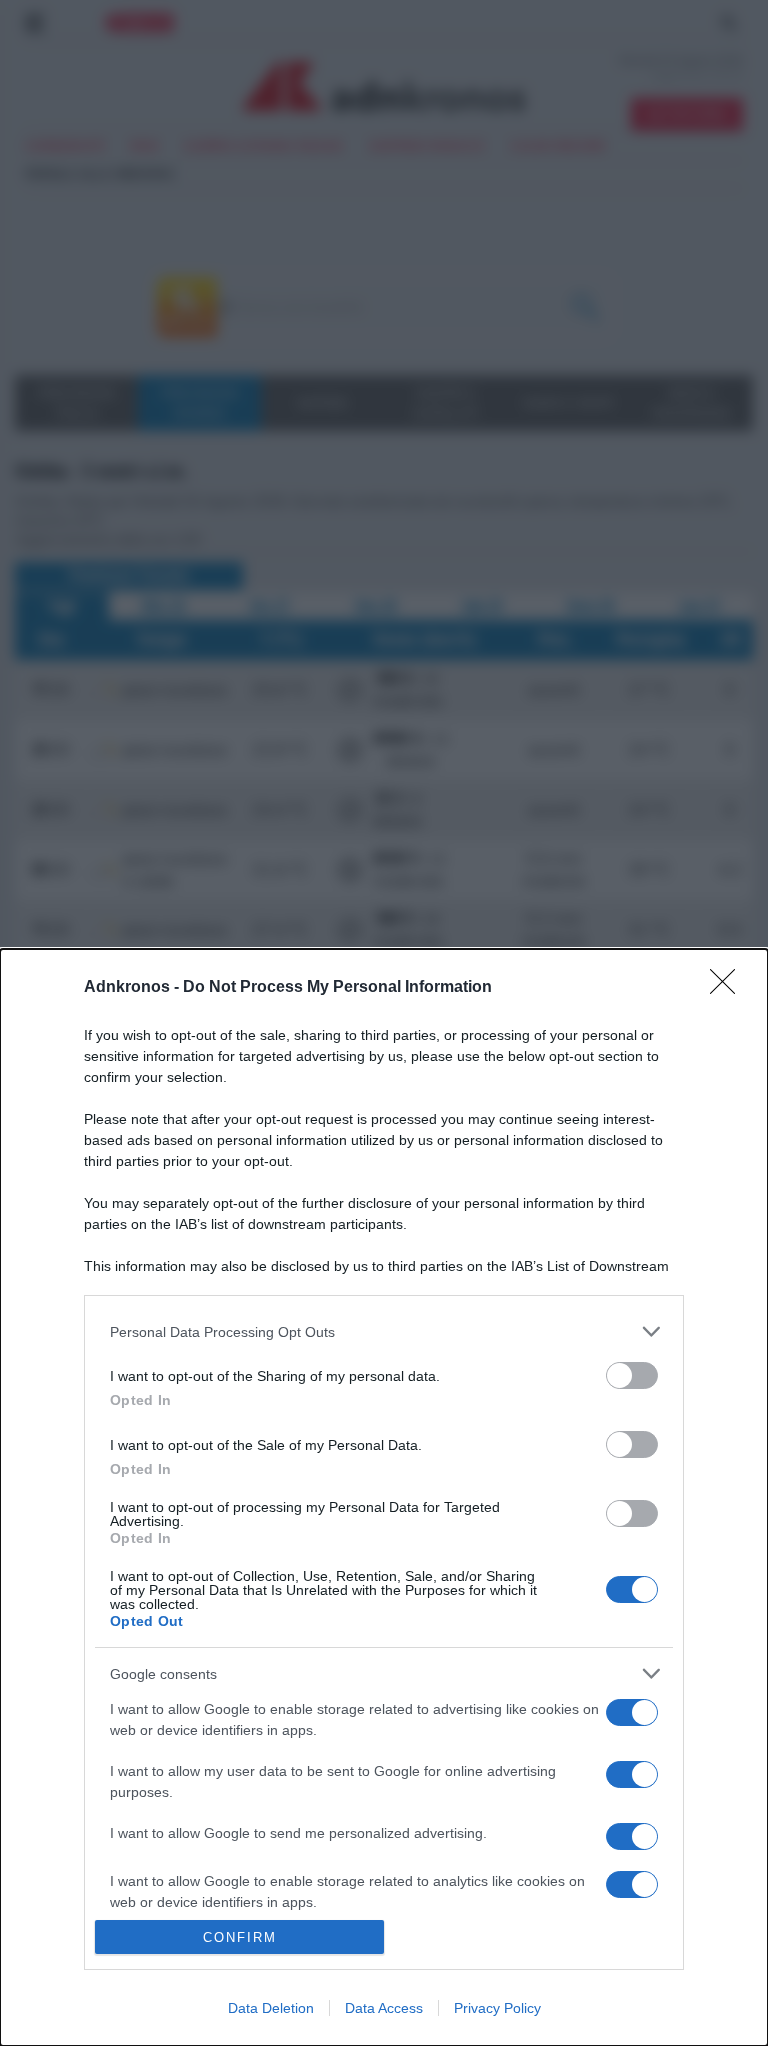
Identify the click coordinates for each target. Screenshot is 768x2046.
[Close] (729, 988)
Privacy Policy (497, 2008)
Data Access (384, 2008)
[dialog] (384, 1497)
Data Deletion (271, 2008)
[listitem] (384, 1331)
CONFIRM (240, 1937)
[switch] (632, 1375)
